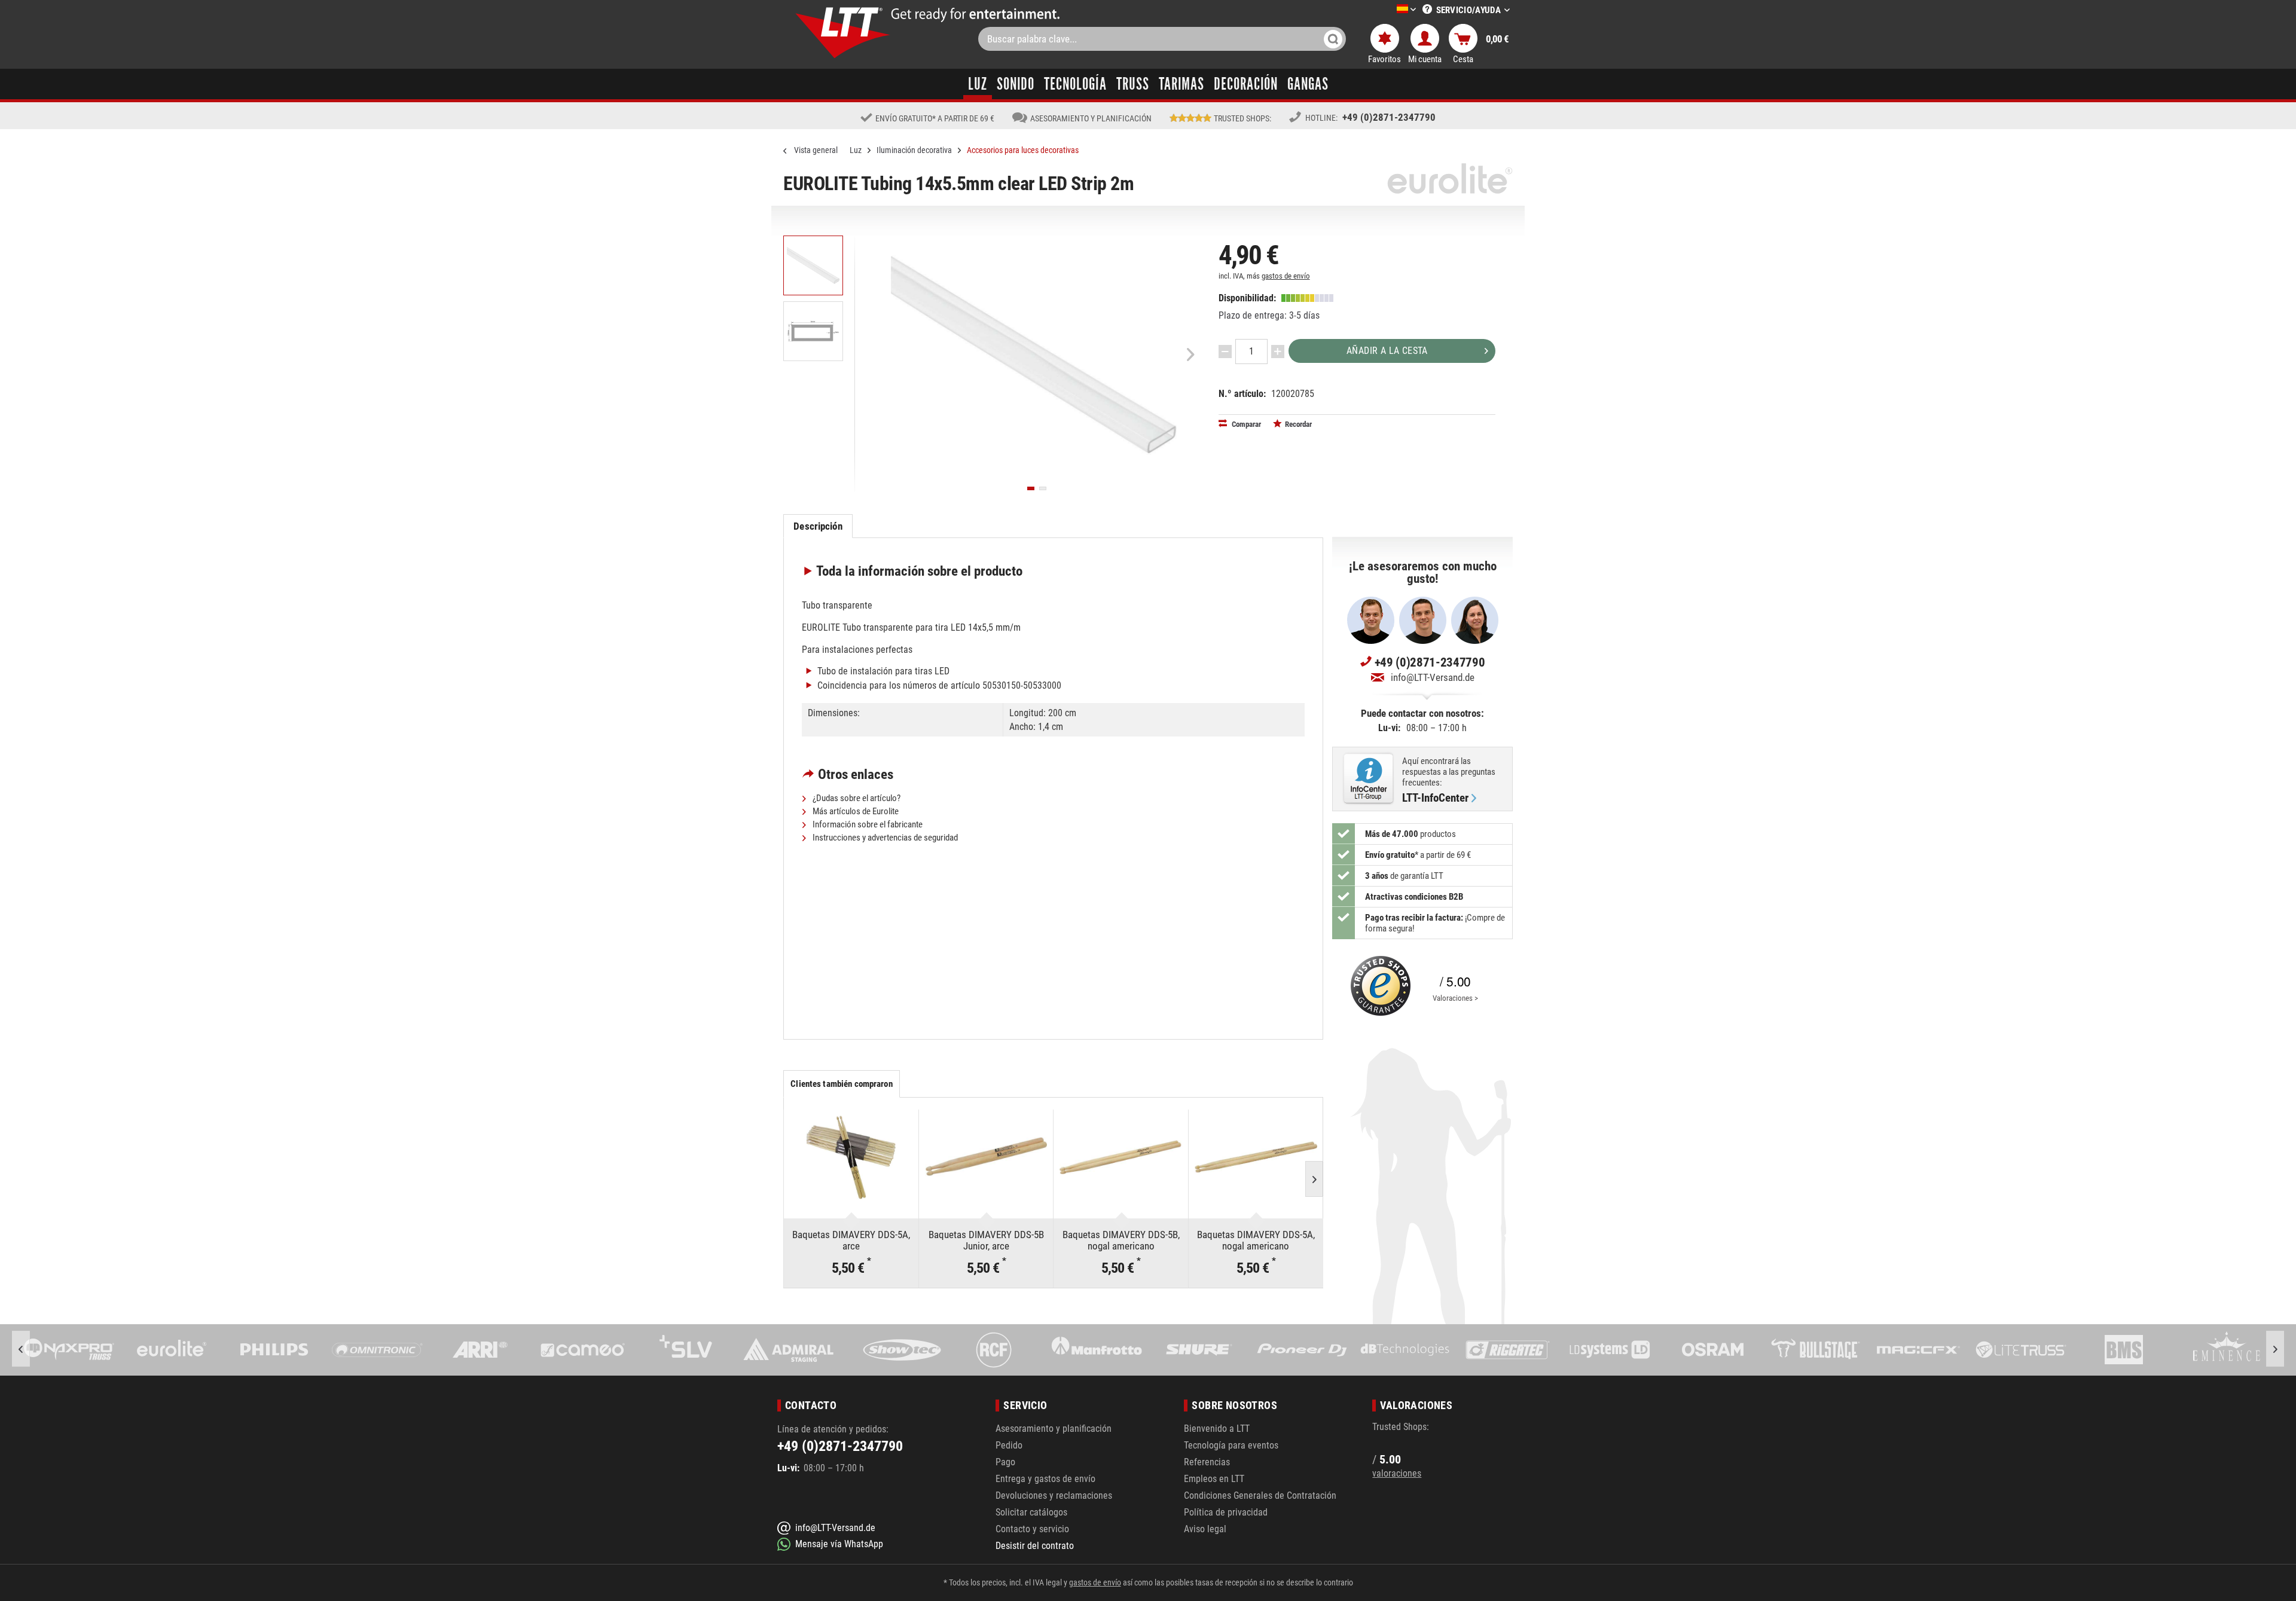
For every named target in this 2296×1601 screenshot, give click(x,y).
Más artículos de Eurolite (855, 811)
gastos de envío (1286, 276)
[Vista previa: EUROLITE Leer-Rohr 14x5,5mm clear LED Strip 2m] (813, 265)
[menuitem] (1388, 10)
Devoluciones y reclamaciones (1054, 1495)
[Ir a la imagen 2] (1043, 488)
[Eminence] (2124, 1350)
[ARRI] (377, 1350)
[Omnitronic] (274, 1350)
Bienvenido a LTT (1217, 1429)
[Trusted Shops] (1378, 986)
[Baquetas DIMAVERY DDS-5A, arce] (851, 1157)
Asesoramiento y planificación (1054, 1429)
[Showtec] (788, 1350)
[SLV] (583, 1350)
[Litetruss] (1918, 1350)
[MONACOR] (2227, 1350)
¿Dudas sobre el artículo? (856, 798)
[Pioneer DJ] (1199, 1350)
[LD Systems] (1507, 1350)
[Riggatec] (1405, 1350)
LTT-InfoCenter (1435, 798)
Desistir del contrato (1035, 1546)
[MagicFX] (1815, 1350)
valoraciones (1397, 1473)
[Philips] (172, 1350)
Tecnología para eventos (1231, 1445)
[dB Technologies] (1302, 1350)
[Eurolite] (69, 1350)
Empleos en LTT (1214, 1479)
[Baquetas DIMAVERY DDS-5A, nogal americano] (1256, 1157)
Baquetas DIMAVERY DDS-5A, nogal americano (1256, 1240)
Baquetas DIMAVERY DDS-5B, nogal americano (1121, 1240)
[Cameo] (480, 1350)
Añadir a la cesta (1387, 351)
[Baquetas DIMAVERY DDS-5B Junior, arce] (986, 1157)
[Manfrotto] (994, 1350)
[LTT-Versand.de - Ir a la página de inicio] (843, 33)
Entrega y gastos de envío (1045, 1479)
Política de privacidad (1226, 1512)
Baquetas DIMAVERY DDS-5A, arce (851, 1240)
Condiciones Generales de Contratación (1260, 1495)
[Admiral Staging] (686, 1350)
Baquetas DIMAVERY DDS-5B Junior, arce (986, 1240)
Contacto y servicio (1032, 1529)
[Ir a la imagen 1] (1031, 488)
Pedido (1009, 1445)
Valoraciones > (1455, 998)
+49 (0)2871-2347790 (1389, 117)
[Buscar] (1333, 39)
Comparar (1245, 424)
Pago (1005, 1462)
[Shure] (1097, 1350)
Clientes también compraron (841, 1084)
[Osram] (1610, 1350)
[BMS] (2021, 1350)
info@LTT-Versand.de (1433, 677)
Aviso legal (1205, 1529)
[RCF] (891, 1350)
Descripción (818, 526)
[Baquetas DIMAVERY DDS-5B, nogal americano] (1121, 1157)
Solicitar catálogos (1031, 1512)
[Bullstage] (1713, 1350)
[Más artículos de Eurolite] (1450, 178)
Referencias (1207, 1462)
